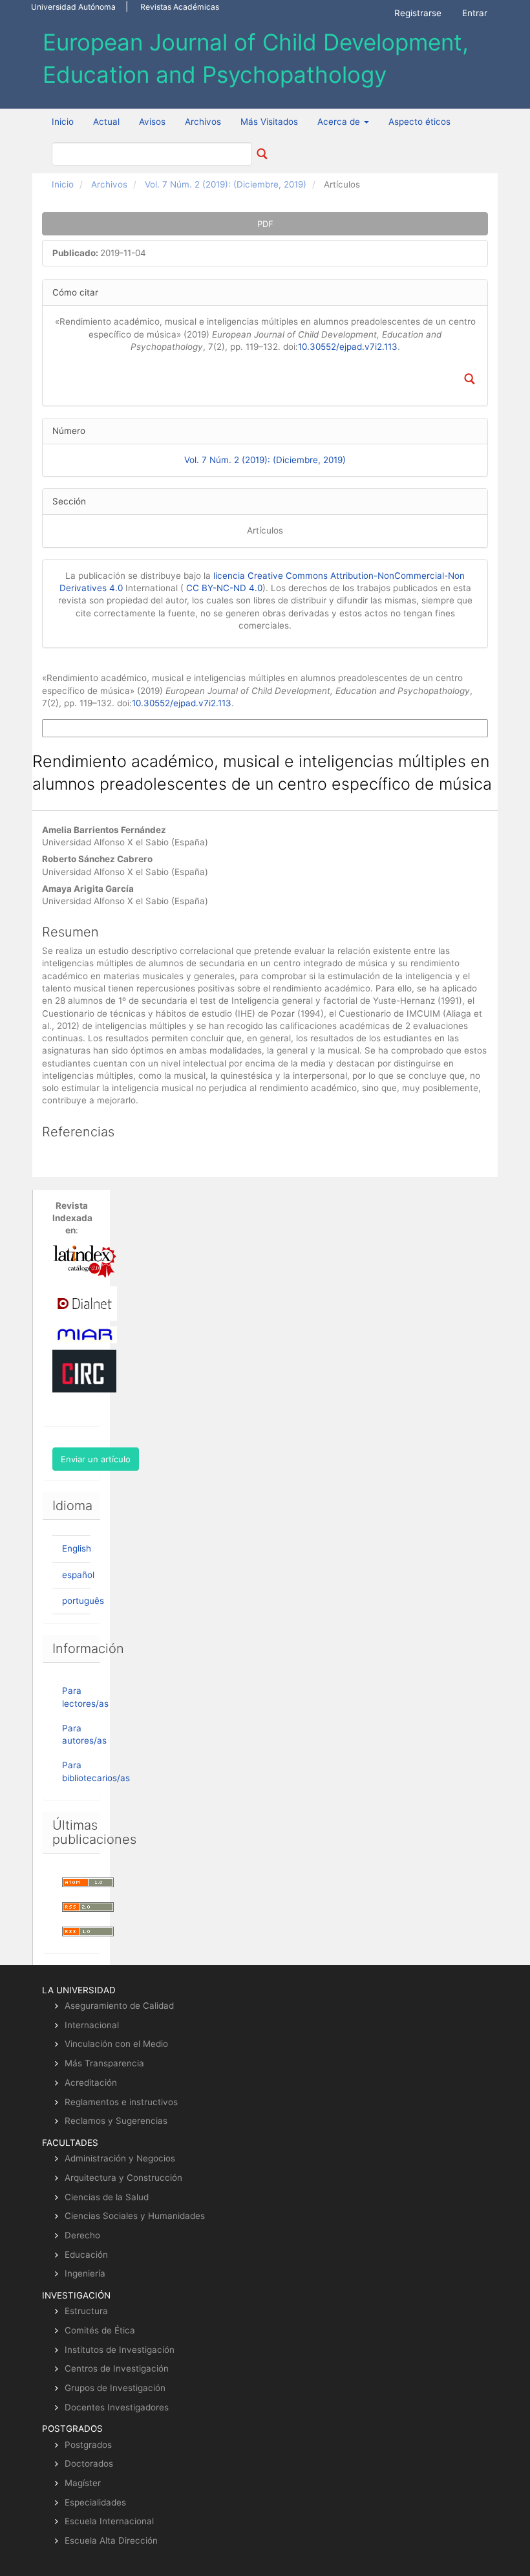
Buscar (262, 154)
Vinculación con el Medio (116, 2044)
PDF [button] (265, 224)
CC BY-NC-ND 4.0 (224, 588)
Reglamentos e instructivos (121, 2102)
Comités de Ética (100, 2330)
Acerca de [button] (340, 122)
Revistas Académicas (180, 7)
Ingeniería (85, 2273)
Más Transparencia (104, 2063)
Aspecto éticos (419, 122)
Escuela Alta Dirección (111, 2540)
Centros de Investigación (117, 2368)
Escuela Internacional (109, 2521)
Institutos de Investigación (120, 2350)
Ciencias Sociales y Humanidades (135, 2216)
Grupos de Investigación (115, 2388)
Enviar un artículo (96, 1459)
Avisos (152, 122)
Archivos (203, 122)
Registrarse (418, 13)
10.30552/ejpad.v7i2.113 (348, 347)
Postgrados (88, 2445)
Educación (86, 2255)
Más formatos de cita (82, 728)
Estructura (86, 2311)
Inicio (63, 122)
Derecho (82, 2235)
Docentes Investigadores (117, 2407)
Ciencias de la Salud (107, 2197)
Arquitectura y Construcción (123, 2178)
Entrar (475, 13)
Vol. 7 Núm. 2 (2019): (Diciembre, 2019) (226, 184)
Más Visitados (269, 122)
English (77, 1548)
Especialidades (95, 2502)
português (83, 1601)
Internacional (92, 2025)
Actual (106, 122)
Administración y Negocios (120, 2158)
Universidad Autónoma (73, 7)
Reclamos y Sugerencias (116, 2121)
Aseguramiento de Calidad (119, 2006)
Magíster (83, 2483)
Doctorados (89, 2463)
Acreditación (91, 2083)
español (78, 1575)
